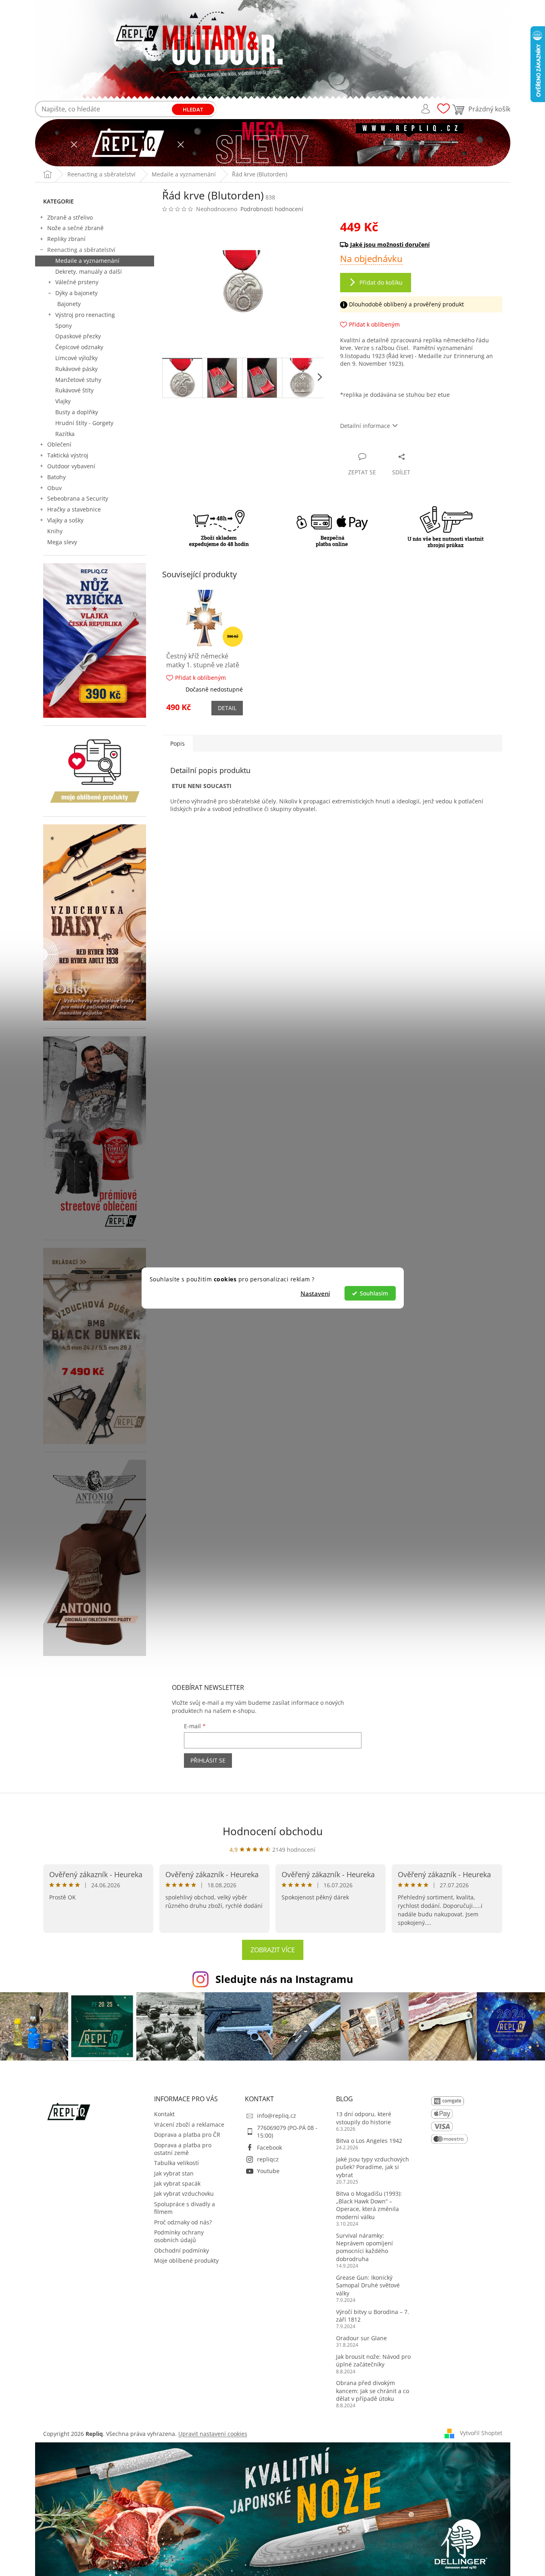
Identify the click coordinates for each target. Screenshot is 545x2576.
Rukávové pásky (76, 369)
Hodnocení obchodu (273, 1831)
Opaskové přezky (78, 336)
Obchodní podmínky (182, 2250)
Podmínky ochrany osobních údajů (179, 2236)
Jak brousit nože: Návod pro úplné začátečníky (373, 2360)
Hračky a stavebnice (74, 509)
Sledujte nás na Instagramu (284, 1979)
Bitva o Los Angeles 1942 (369, 2141)
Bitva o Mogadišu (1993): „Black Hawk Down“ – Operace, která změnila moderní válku (369, 2205)
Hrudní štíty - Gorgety (84, 423)
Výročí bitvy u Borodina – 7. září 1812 (373, 2316)
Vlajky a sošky (65, 520)
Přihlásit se (208, 1760)
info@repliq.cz (277, 2116)
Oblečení (59, 444)
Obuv (54, 488)
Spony (64, 326)
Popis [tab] (177, 743)
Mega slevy (62, 542)
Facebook (269, 2147)
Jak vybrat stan (174, 2173)
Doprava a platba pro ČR (187, 2135)
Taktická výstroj (68, 455)
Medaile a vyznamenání (87, 261)
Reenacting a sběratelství (81, 250)
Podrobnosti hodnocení (272, 209)
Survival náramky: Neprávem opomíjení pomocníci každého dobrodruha (364, 2247)
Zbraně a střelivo (70, 217)
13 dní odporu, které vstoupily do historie (364, 2118)
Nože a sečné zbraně (75, 228)
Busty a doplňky (77, 412)
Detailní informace (365, 426)
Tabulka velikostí (176, 2163)
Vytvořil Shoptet (481, 2433)
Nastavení (315, 1293)
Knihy (55, 531)
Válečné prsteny (77, 282)
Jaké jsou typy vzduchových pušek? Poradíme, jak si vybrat (373, 2167)
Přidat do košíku (381, 282)
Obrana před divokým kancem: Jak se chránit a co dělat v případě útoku (373, 2391)
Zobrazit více (273, 1950)
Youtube (268, 2171)
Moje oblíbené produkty (186, 2261)
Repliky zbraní (66, 239)
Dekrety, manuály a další (89, 271)
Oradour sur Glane (361, 2338)
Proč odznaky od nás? (183, 2222)
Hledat (193, 109)
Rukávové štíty (74, 390)
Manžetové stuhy (78, 380)
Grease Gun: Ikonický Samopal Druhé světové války (368, 2285)
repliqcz (268, 2159)
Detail (227, 708)
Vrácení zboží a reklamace (189, 2124)
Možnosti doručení (417, 244)
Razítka (65, 434)
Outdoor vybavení (71, 466)
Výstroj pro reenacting (85, 315)
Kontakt (164, 2114)
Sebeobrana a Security (78, 498)
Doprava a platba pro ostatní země (183, 2149)
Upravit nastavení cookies (213, 2434)
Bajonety (69, 304)
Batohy (56, 477)
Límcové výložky (76, 358)
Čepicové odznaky (79, 347)
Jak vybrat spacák (177, 2183)
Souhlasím (374, 1293)
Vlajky (63, 401)
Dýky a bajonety (76, 293)
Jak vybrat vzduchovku (184, 2193)
